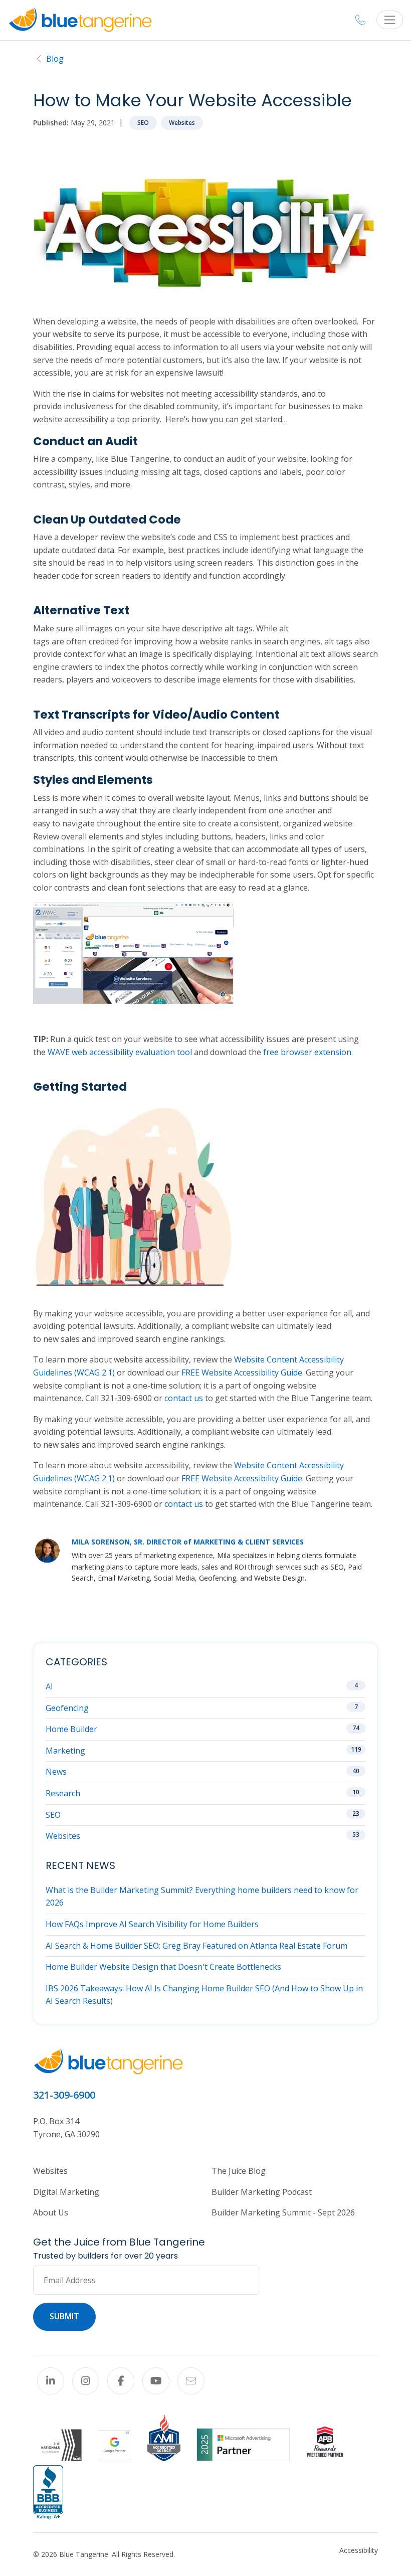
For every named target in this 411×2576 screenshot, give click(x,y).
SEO (143, 123)
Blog (55, 59)
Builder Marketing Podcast (262, 2192)
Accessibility (359, 2550)
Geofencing (67, 1708)
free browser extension (307, 1052)
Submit (64, 2316)
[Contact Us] (191, 2381)
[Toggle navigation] (390, 20)
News (56, 1772)
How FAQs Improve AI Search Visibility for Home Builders (152, 1924)
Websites (182, 123)
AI (49, 1686)
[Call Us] (360, 20)
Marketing (65, 1751)
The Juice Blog (239, 2171)
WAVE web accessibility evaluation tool (120, 1052)
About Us (51, 2212)
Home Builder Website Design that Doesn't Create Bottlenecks (163, 1967)
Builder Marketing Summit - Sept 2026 (283, 2212)
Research (63, 1793)
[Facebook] (121, 2381)
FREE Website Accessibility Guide (242, 1372)
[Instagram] (86, 2381)
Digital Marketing (66, 2192)
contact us (184, 1398)
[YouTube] (156, 2381)
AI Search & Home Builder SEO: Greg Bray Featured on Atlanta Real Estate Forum (196, 1946)
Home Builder (71, 1729)
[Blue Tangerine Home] (80, 20)
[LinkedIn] (51, 2381)
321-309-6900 (64, 2095)
